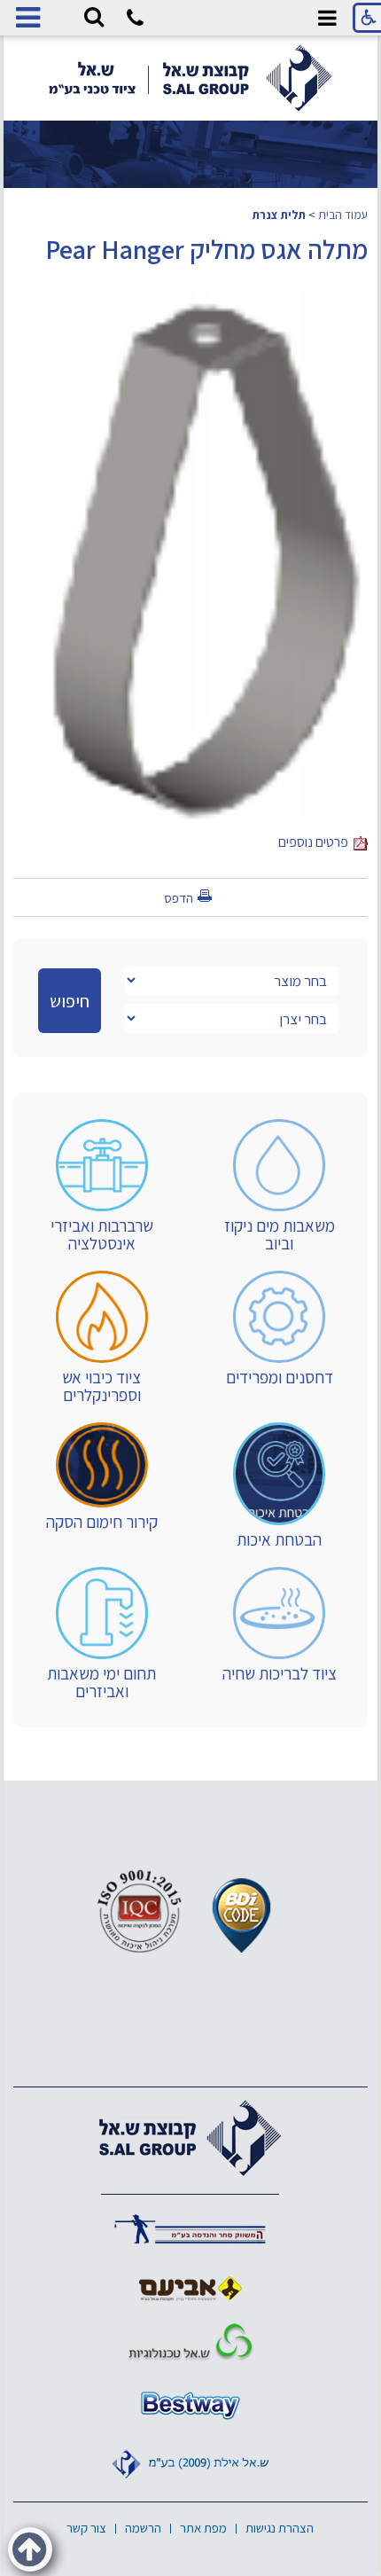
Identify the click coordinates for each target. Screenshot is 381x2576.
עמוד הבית (343, 215)
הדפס (179, 898)
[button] (94, 18)
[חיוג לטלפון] (135, 21)
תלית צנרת (279, 215)
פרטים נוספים (316, 842)
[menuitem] (279, 1186)
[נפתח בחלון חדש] (190, 2228)
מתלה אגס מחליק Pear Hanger (206, 249)
